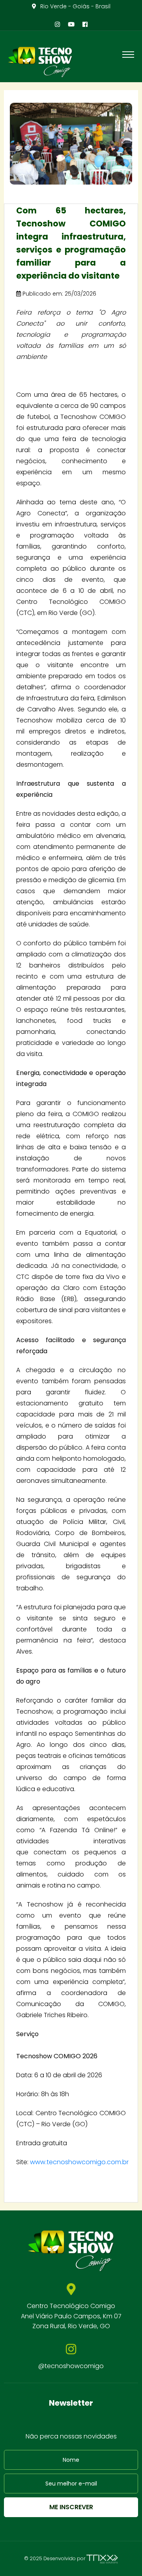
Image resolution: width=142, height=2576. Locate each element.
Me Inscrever (71, 2507)
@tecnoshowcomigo (71, 2366)
